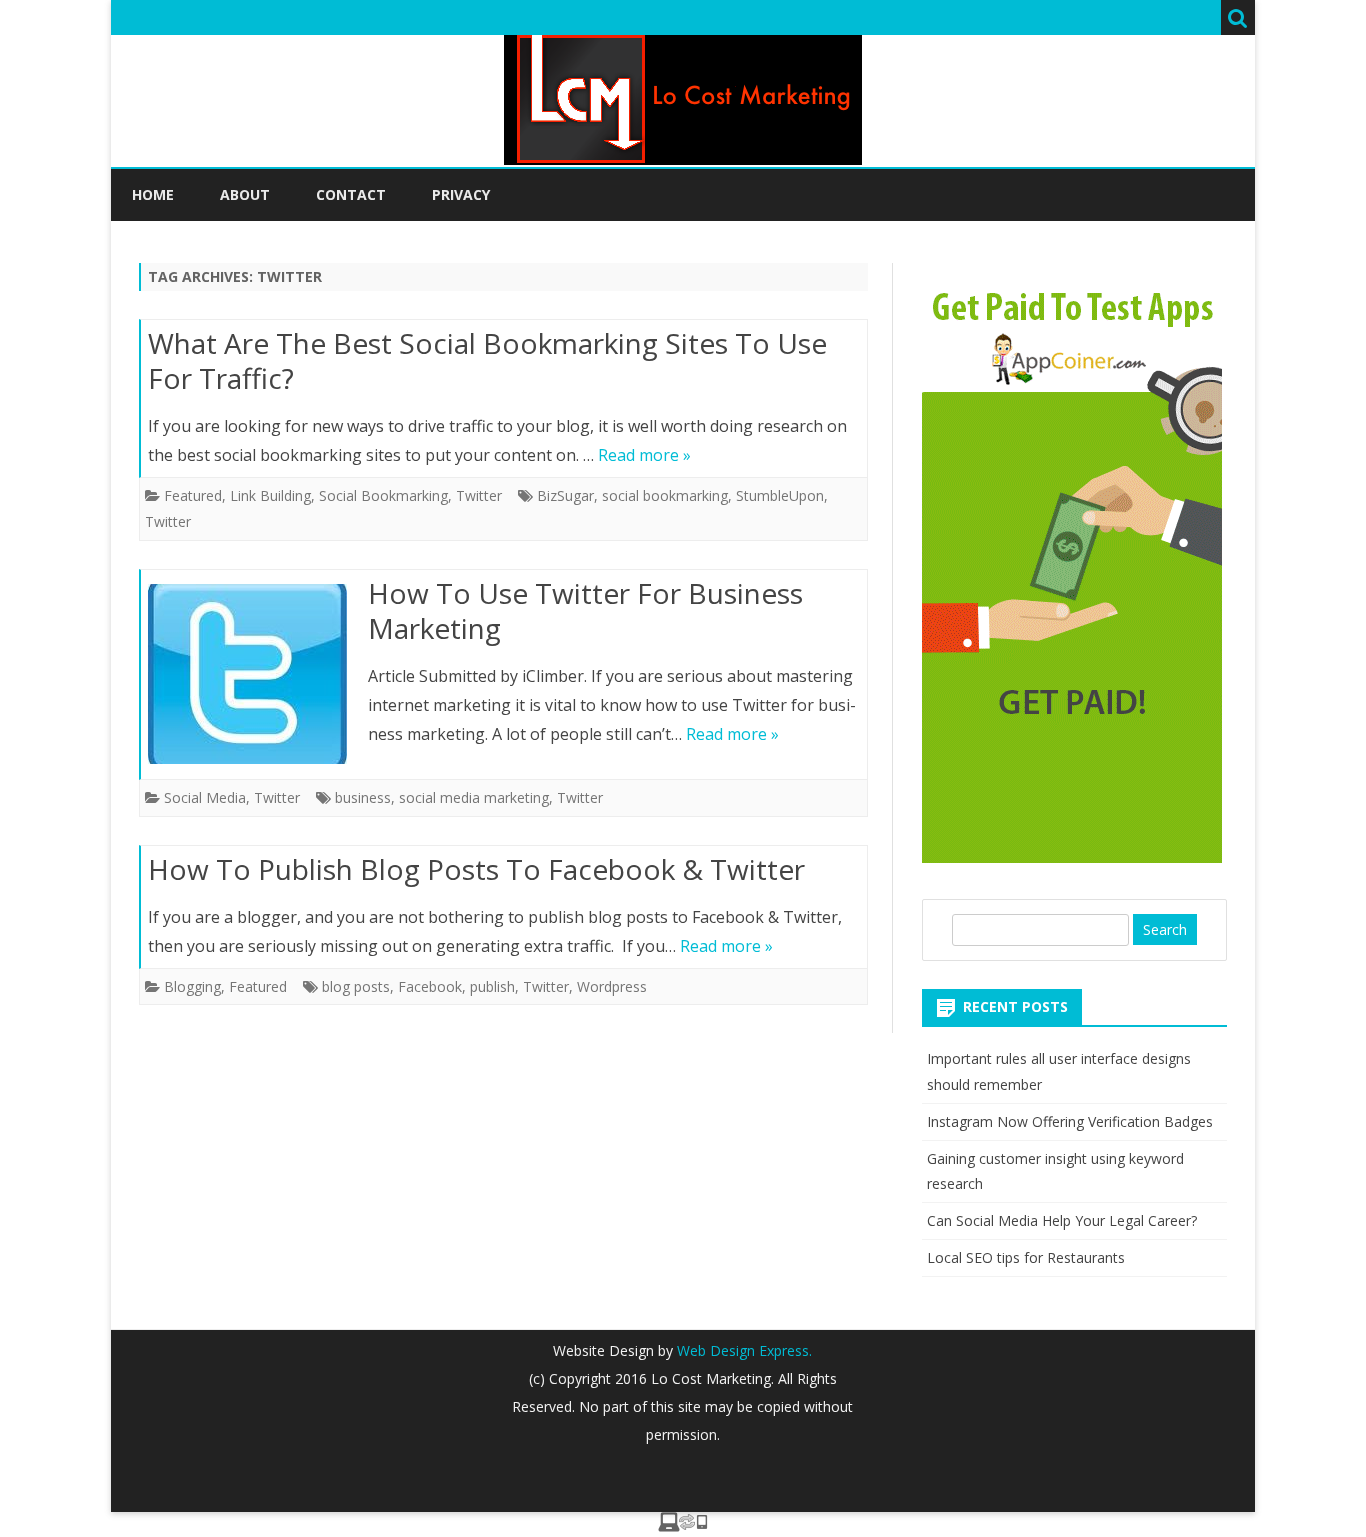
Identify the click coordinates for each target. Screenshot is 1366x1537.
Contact (351, 194)
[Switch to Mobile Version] (683, 1526)
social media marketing (474, 797)
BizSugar (565, 495)
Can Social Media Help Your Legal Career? (1062, 1220)
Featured (193, 495)
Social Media (205, 797)
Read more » (644, 455)
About (245, 194)
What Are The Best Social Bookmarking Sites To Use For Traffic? (487, 361)
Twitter (479, 495)
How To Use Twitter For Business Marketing (585, 611)
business (363, 797)
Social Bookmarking (383, 495)
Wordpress (612, 986)
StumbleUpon (780, 495)
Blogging (192, 986)
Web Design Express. (742, 1350)
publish (492, 986)
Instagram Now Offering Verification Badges (1070, 1121)
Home (153, 194)
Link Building (270, 495)
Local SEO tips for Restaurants (1026, 1257)
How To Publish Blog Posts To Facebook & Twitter (476, 869)
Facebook (430, 986)
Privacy (461, 194)
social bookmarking (665, 495)
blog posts (356, 986)
